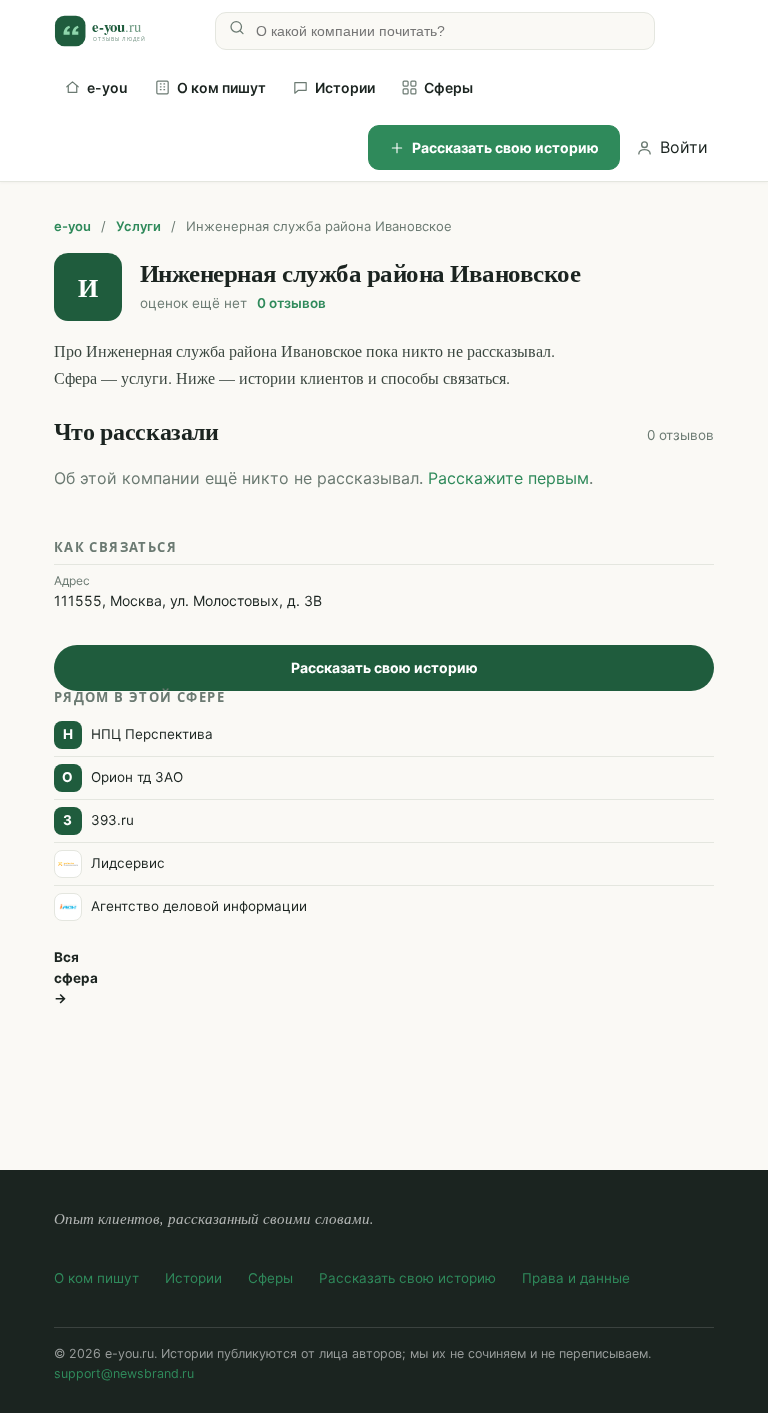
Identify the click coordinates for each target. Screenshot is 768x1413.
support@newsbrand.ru (124, 1373)
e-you (107, 87)
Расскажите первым (508, 478)
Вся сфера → (76, 978)
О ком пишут (221, 87)
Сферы (448, 87)
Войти (684, 147)
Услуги (138, 226)
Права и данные (576, 1278)
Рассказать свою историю (505, 147)
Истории (345, 87)
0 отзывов (291, 303)
